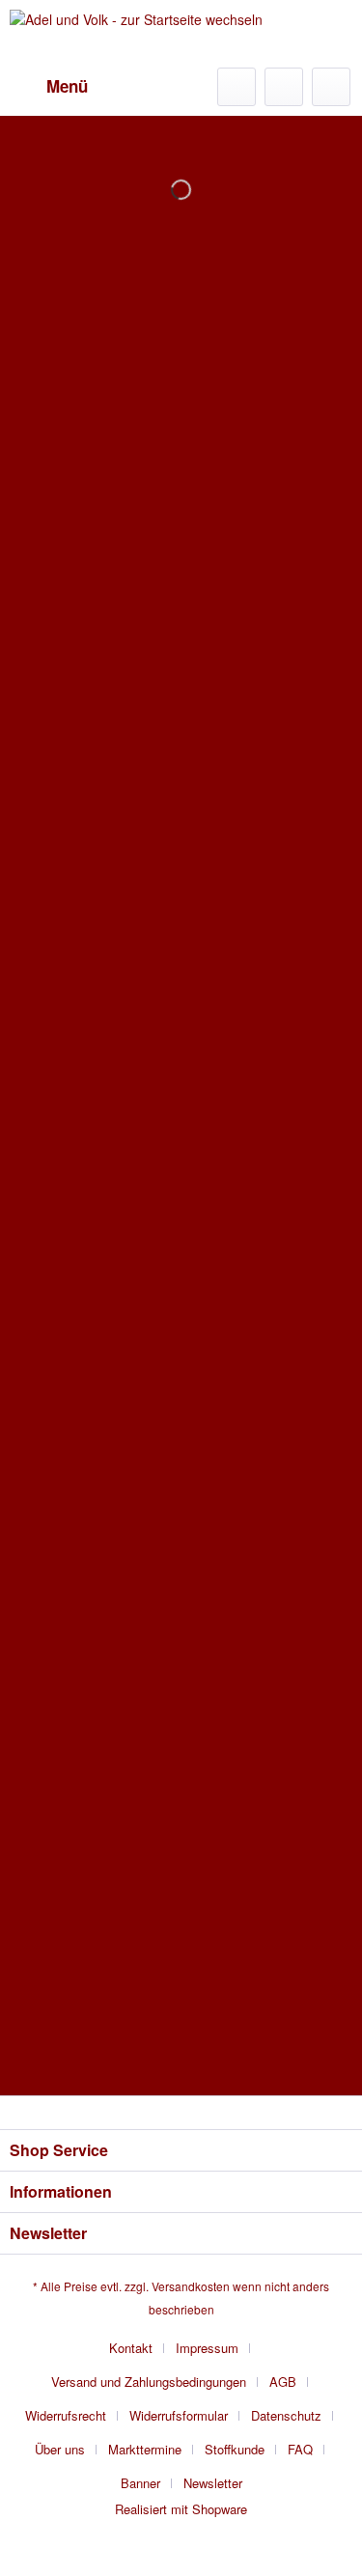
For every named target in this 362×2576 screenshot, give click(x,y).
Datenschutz (286, 2415)
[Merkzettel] (237, 87)
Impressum (207, 2348)
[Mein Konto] (284, 87)
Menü (67, 86)
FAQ (300, 2449)
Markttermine (145, 2449)
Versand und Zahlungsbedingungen (149, 2382)
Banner (140, 2483)
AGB (283, 2382)
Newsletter (213, 2483)
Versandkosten (191, 2286)
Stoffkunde (235, 2449)
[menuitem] (49, 87)
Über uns (60, 2449)
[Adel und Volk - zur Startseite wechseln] (136, 34)
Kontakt (131, 2348)
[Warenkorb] (331, 87)
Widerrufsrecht (66, 2415)
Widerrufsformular (179, 2415)
